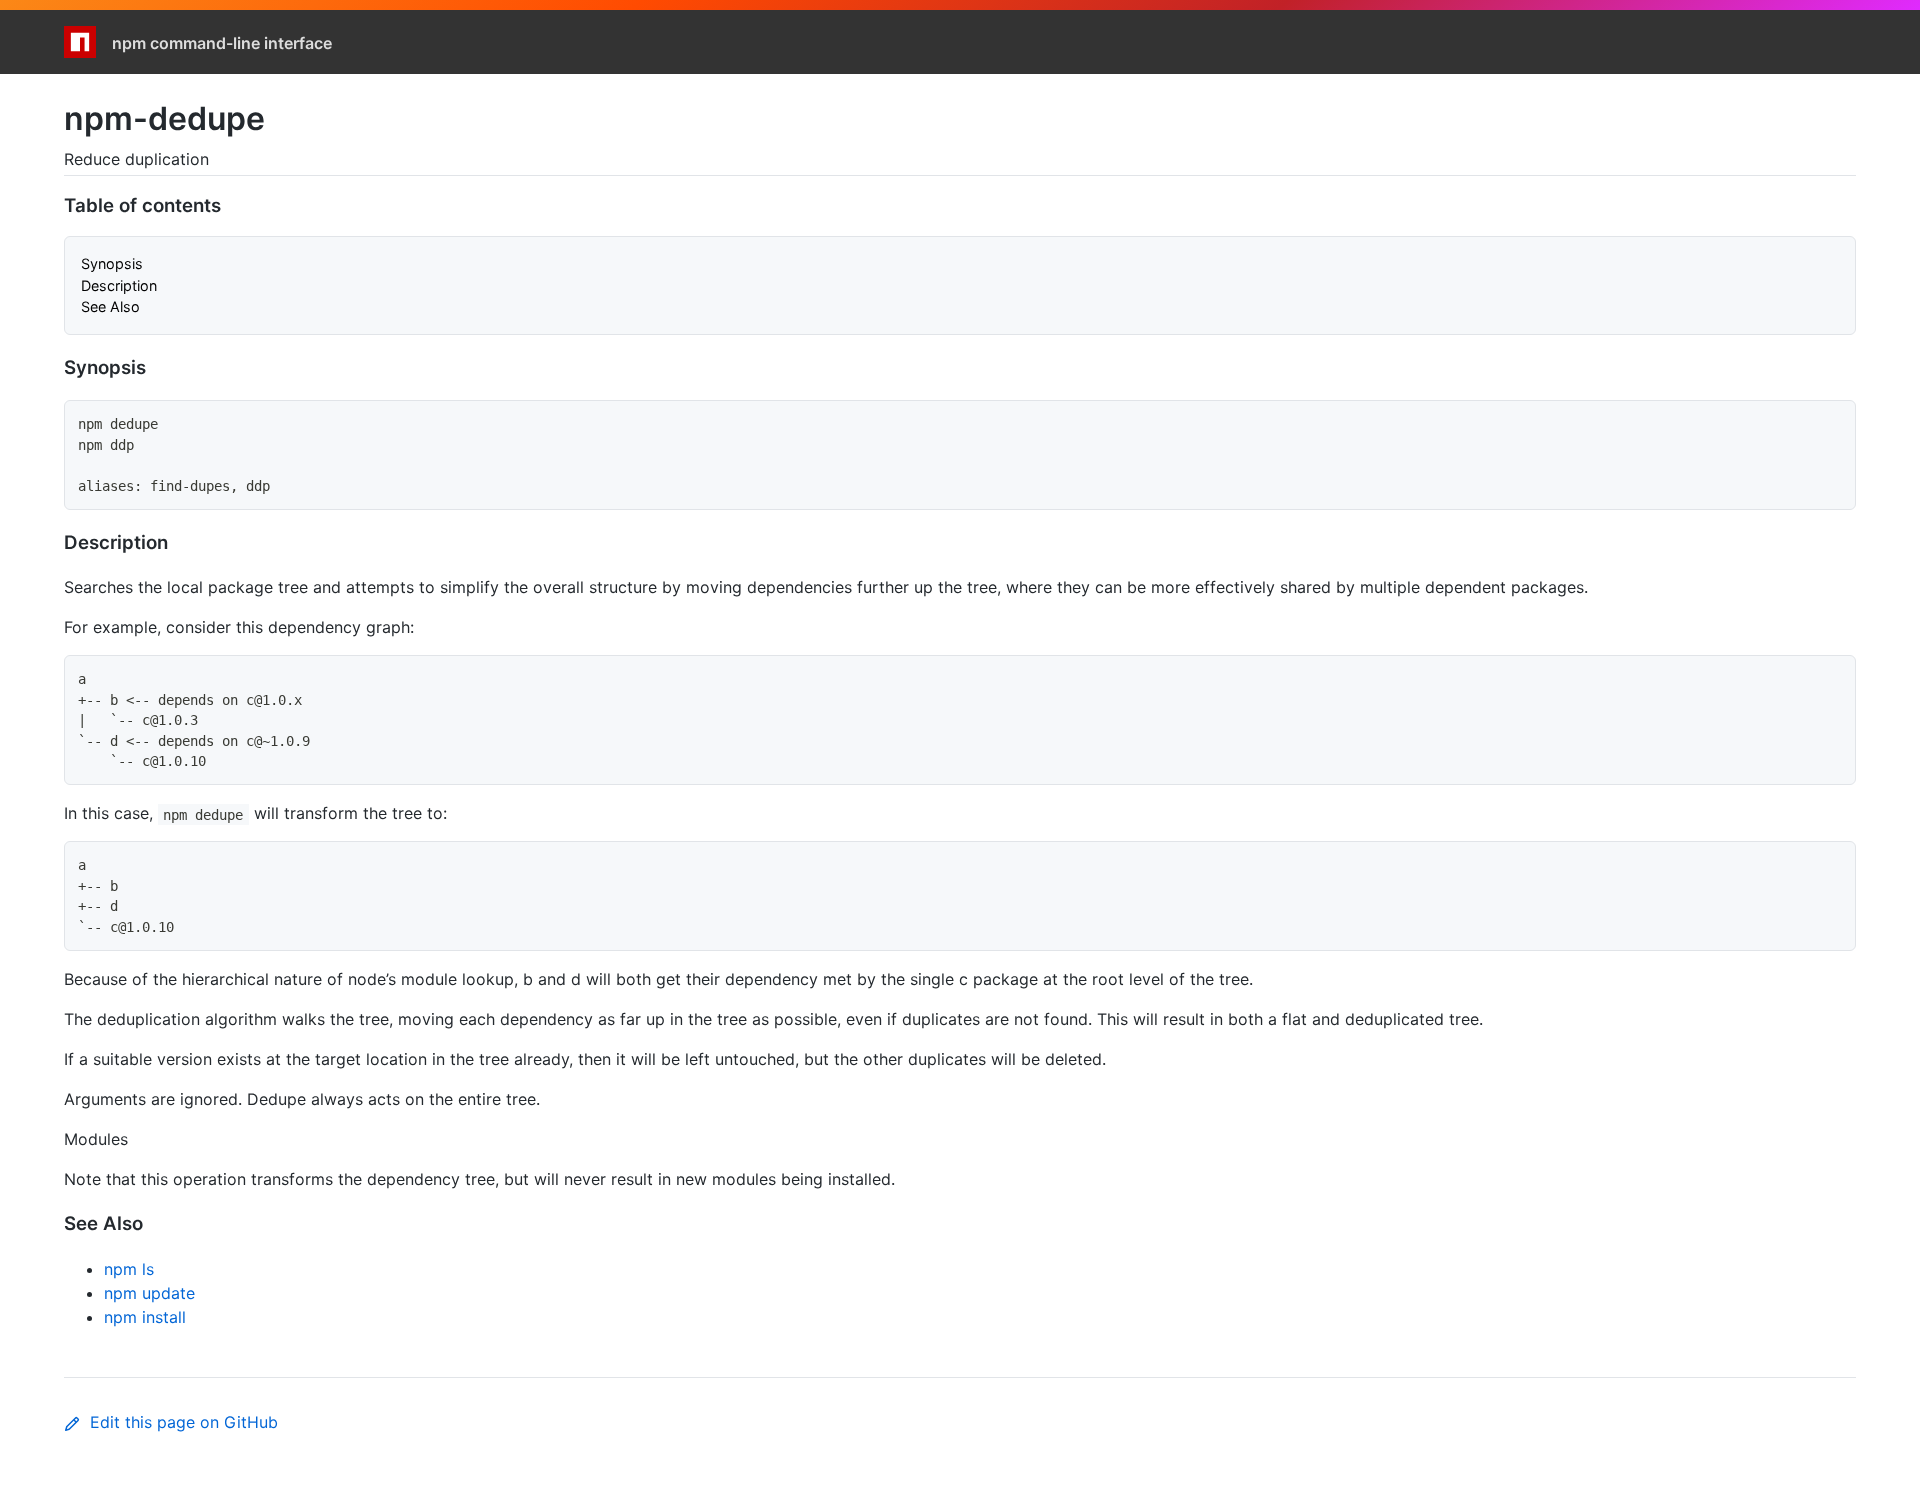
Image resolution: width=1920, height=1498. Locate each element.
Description (119, 285)
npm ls (129, 1269)
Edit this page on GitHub (181, 1422)
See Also (110, 306)
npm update (149, 1293)
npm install (145, 1317)
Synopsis (112, 263)
